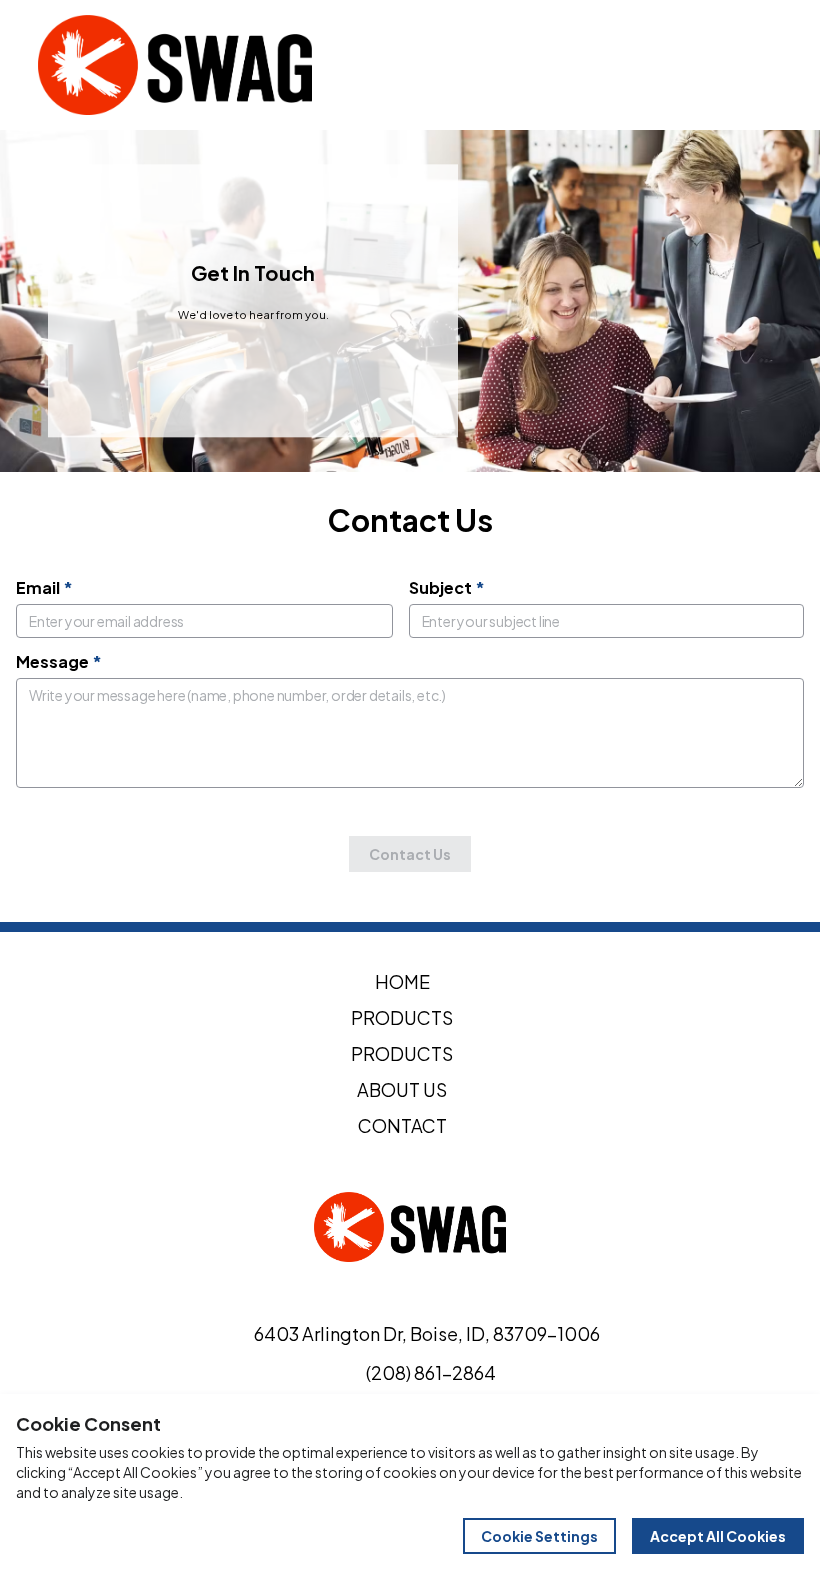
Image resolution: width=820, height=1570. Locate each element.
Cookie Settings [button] (539, 1536)
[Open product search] (718, 65)
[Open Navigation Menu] (760, 65)
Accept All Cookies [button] (718, 1536)
